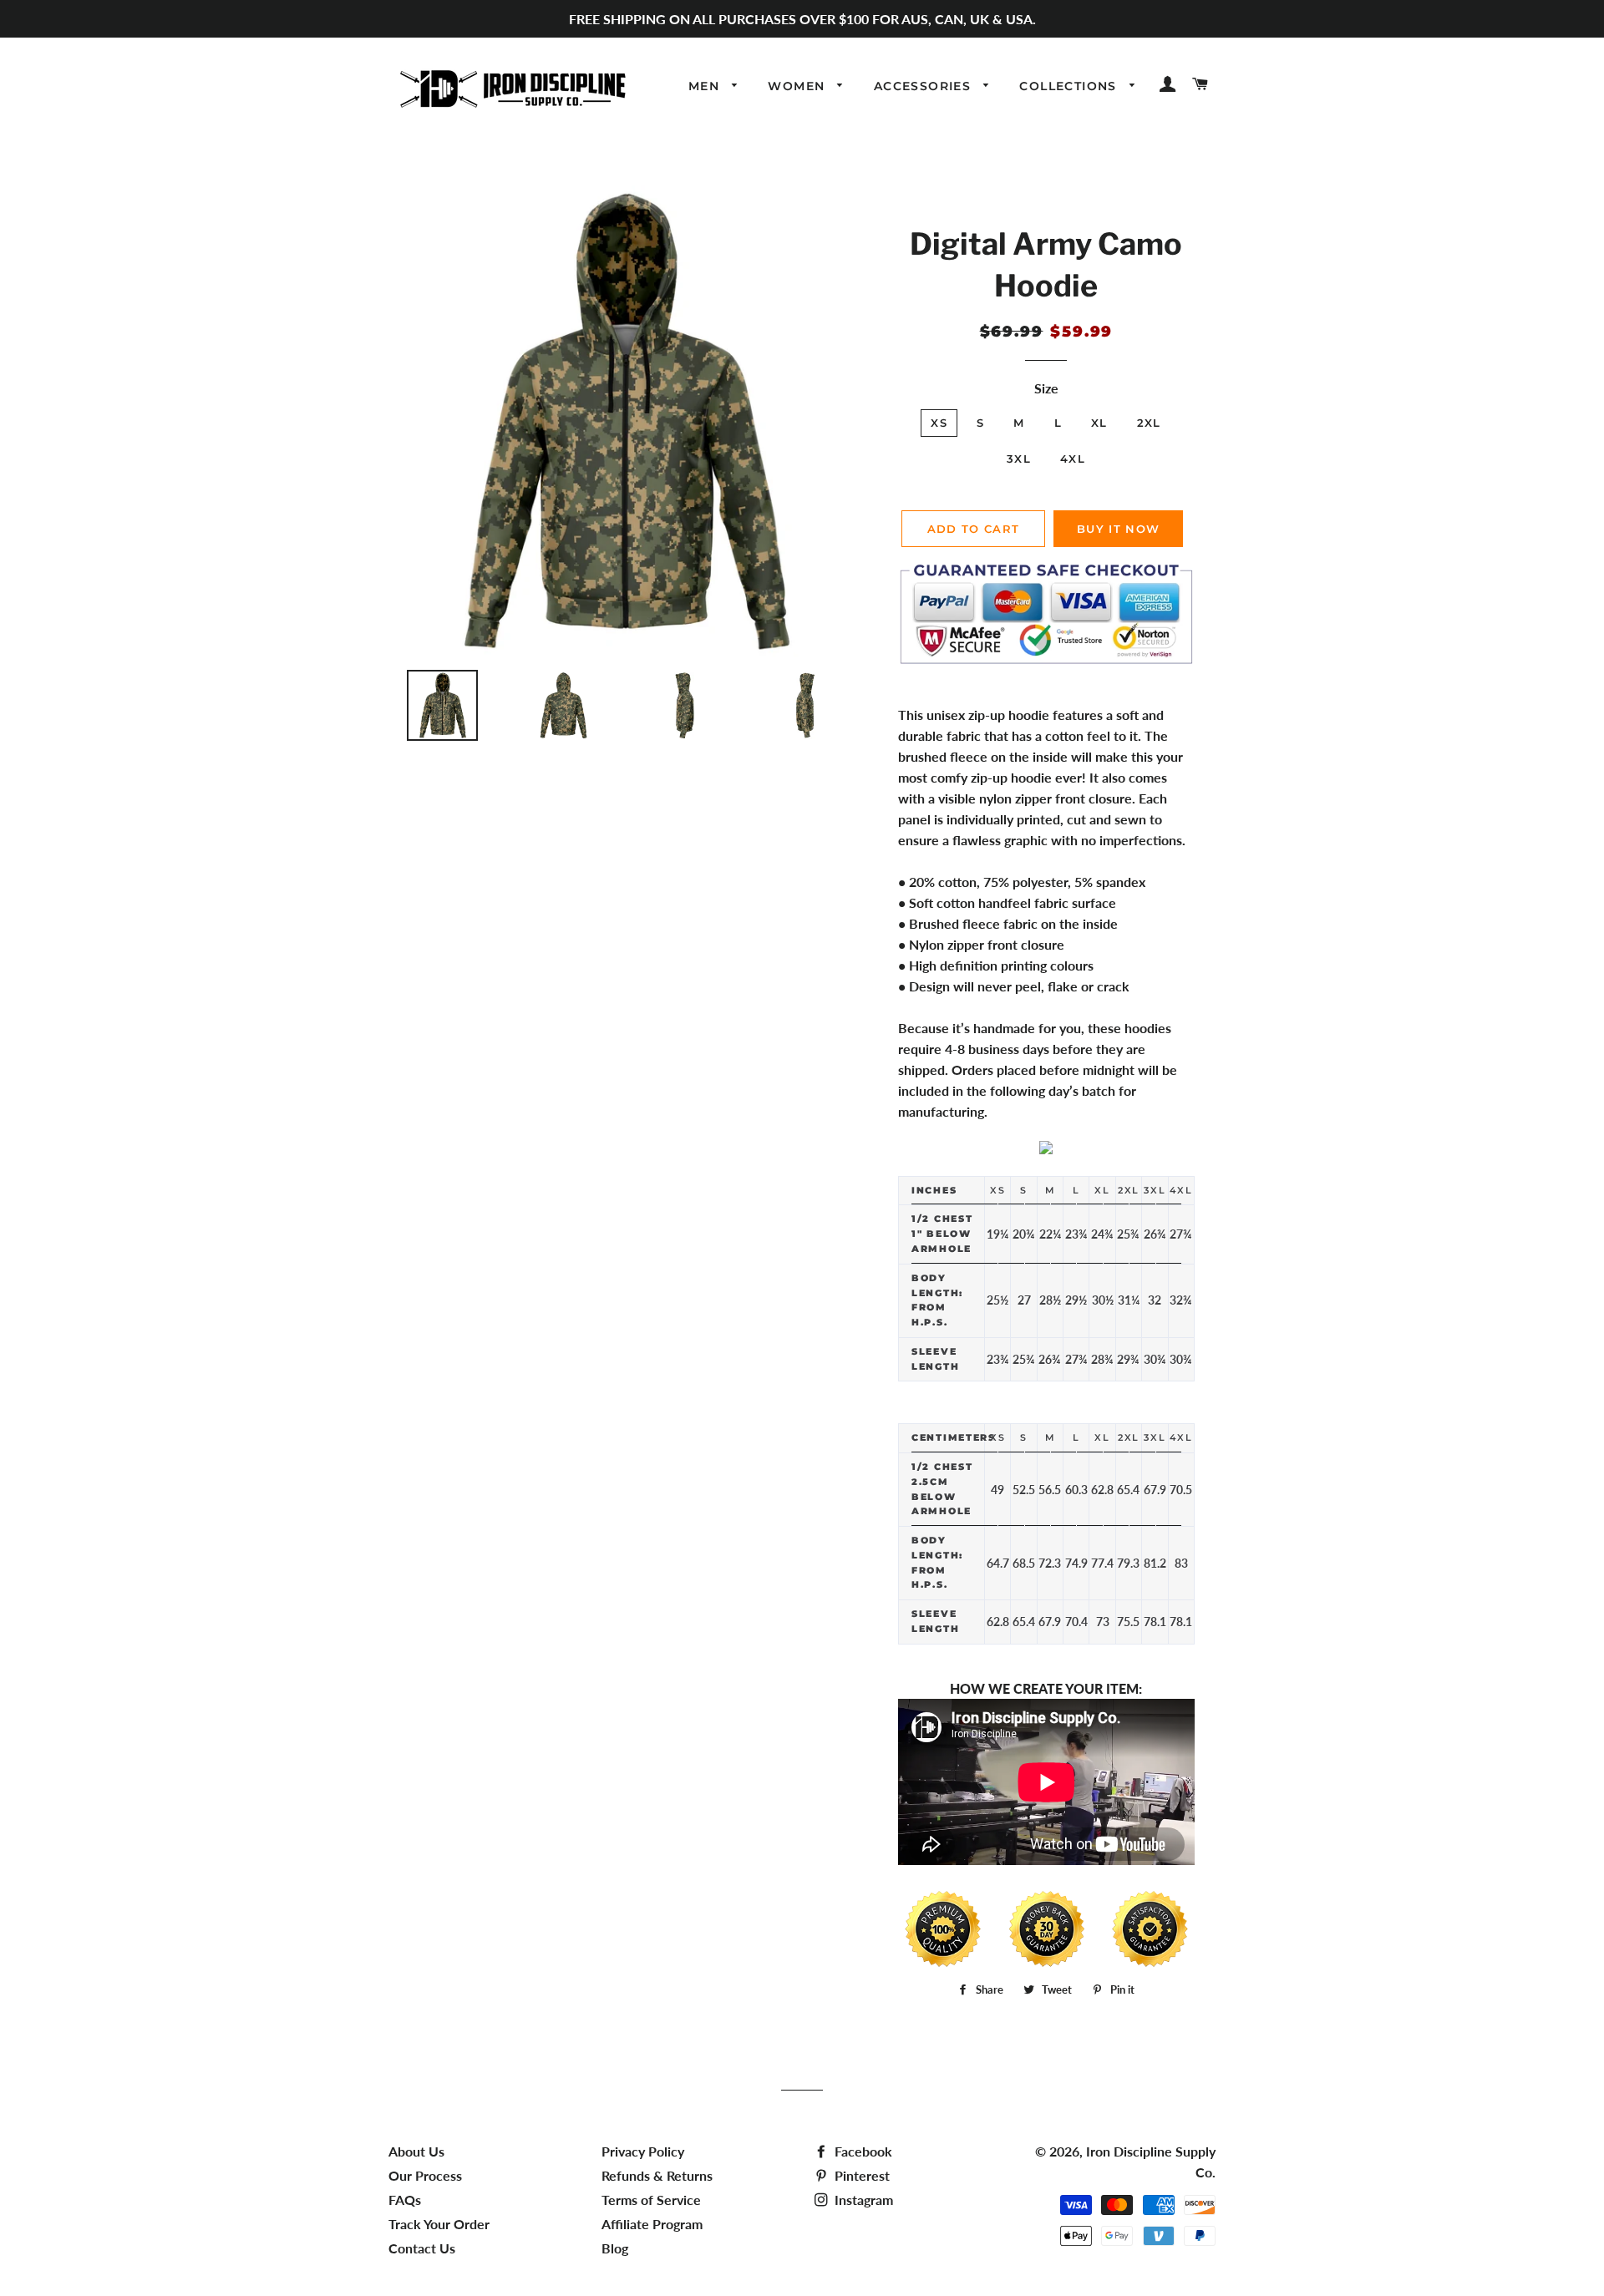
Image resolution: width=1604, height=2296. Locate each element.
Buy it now (1118, 529)
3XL (1019, 459)
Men (706, 86)
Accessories (925, 86)
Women (798, 86)
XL (1099, 423)
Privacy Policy (643, 2151)
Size (1046, 388)
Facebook (862, 2151)
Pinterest (860, 2175)
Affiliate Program (652, 2224)
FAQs (405, 2200)
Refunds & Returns (657, 2175)
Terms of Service (651, 2200)
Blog (615, 2248)
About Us (416, 2151)
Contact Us (422, 2248)
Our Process (425, 2175)
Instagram (862, 2200)
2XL (1149, 423)
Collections (1070, 86)
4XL (1073, 459)
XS (939, 423)
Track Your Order (439, 2224)
